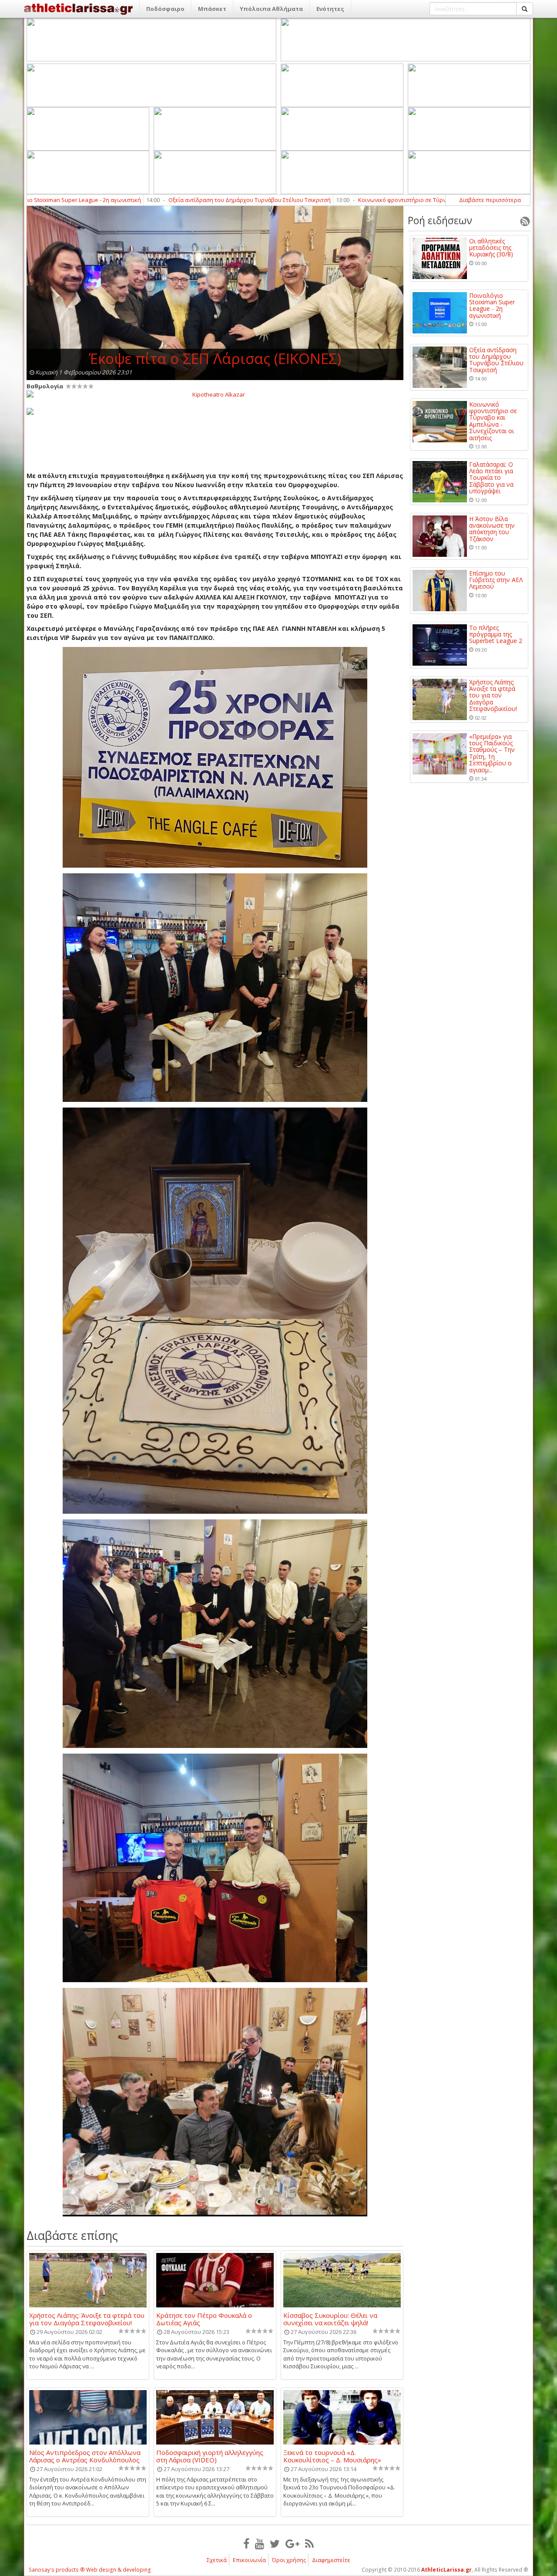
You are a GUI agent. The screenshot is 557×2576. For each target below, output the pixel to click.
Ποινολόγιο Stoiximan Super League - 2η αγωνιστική (492, 306)
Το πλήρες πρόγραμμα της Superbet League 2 (496, 634)
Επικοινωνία (249, 2560)
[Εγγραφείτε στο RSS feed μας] (309, 2543)
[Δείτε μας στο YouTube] (260, 2543)
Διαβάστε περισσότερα (490, 200)
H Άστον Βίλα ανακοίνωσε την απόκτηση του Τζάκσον (492, 529)
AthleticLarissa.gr (446, 2570)
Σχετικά (217, 2560)
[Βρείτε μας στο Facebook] (246, 2543)
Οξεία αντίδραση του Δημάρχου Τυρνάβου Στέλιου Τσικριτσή (134, 200)
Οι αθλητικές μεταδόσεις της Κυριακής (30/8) (491, 248)
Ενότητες (330, 9)
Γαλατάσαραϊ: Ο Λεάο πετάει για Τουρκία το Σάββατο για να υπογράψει (491, 478)
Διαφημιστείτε (331, 2560)
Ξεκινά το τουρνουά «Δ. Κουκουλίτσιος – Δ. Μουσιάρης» (332, 2456)
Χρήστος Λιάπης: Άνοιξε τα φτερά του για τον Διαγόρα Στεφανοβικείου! (87, 2319)
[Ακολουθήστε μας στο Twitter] (275, 2543)
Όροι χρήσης (289, 2560)
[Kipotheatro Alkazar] (215, 394)
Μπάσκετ (212, 9)
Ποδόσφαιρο (165, 9)
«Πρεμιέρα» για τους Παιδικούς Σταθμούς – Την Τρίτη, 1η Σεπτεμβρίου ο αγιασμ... (492, 753)
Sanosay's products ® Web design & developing (90, 2570)
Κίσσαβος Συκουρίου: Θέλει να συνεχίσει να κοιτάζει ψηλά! (330, 2319)
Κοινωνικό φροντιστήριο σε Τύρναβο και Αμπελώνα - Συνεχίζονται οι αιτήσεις (346, 200)
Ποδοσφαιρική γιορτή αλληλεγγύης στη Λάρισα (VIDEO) (210, 2456)
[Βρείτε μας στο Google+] (292, 2543)
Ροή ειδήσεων (440, 220)
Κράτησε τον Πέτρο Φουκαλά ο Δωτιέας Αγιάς (204, 2319)
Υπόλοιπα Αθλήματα (271, 9)
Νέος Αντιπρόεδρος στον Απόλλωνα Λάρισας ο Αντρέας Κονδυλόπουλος (85, 2456)
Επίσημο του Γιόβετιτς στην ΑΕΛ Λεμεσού (496, 580)
